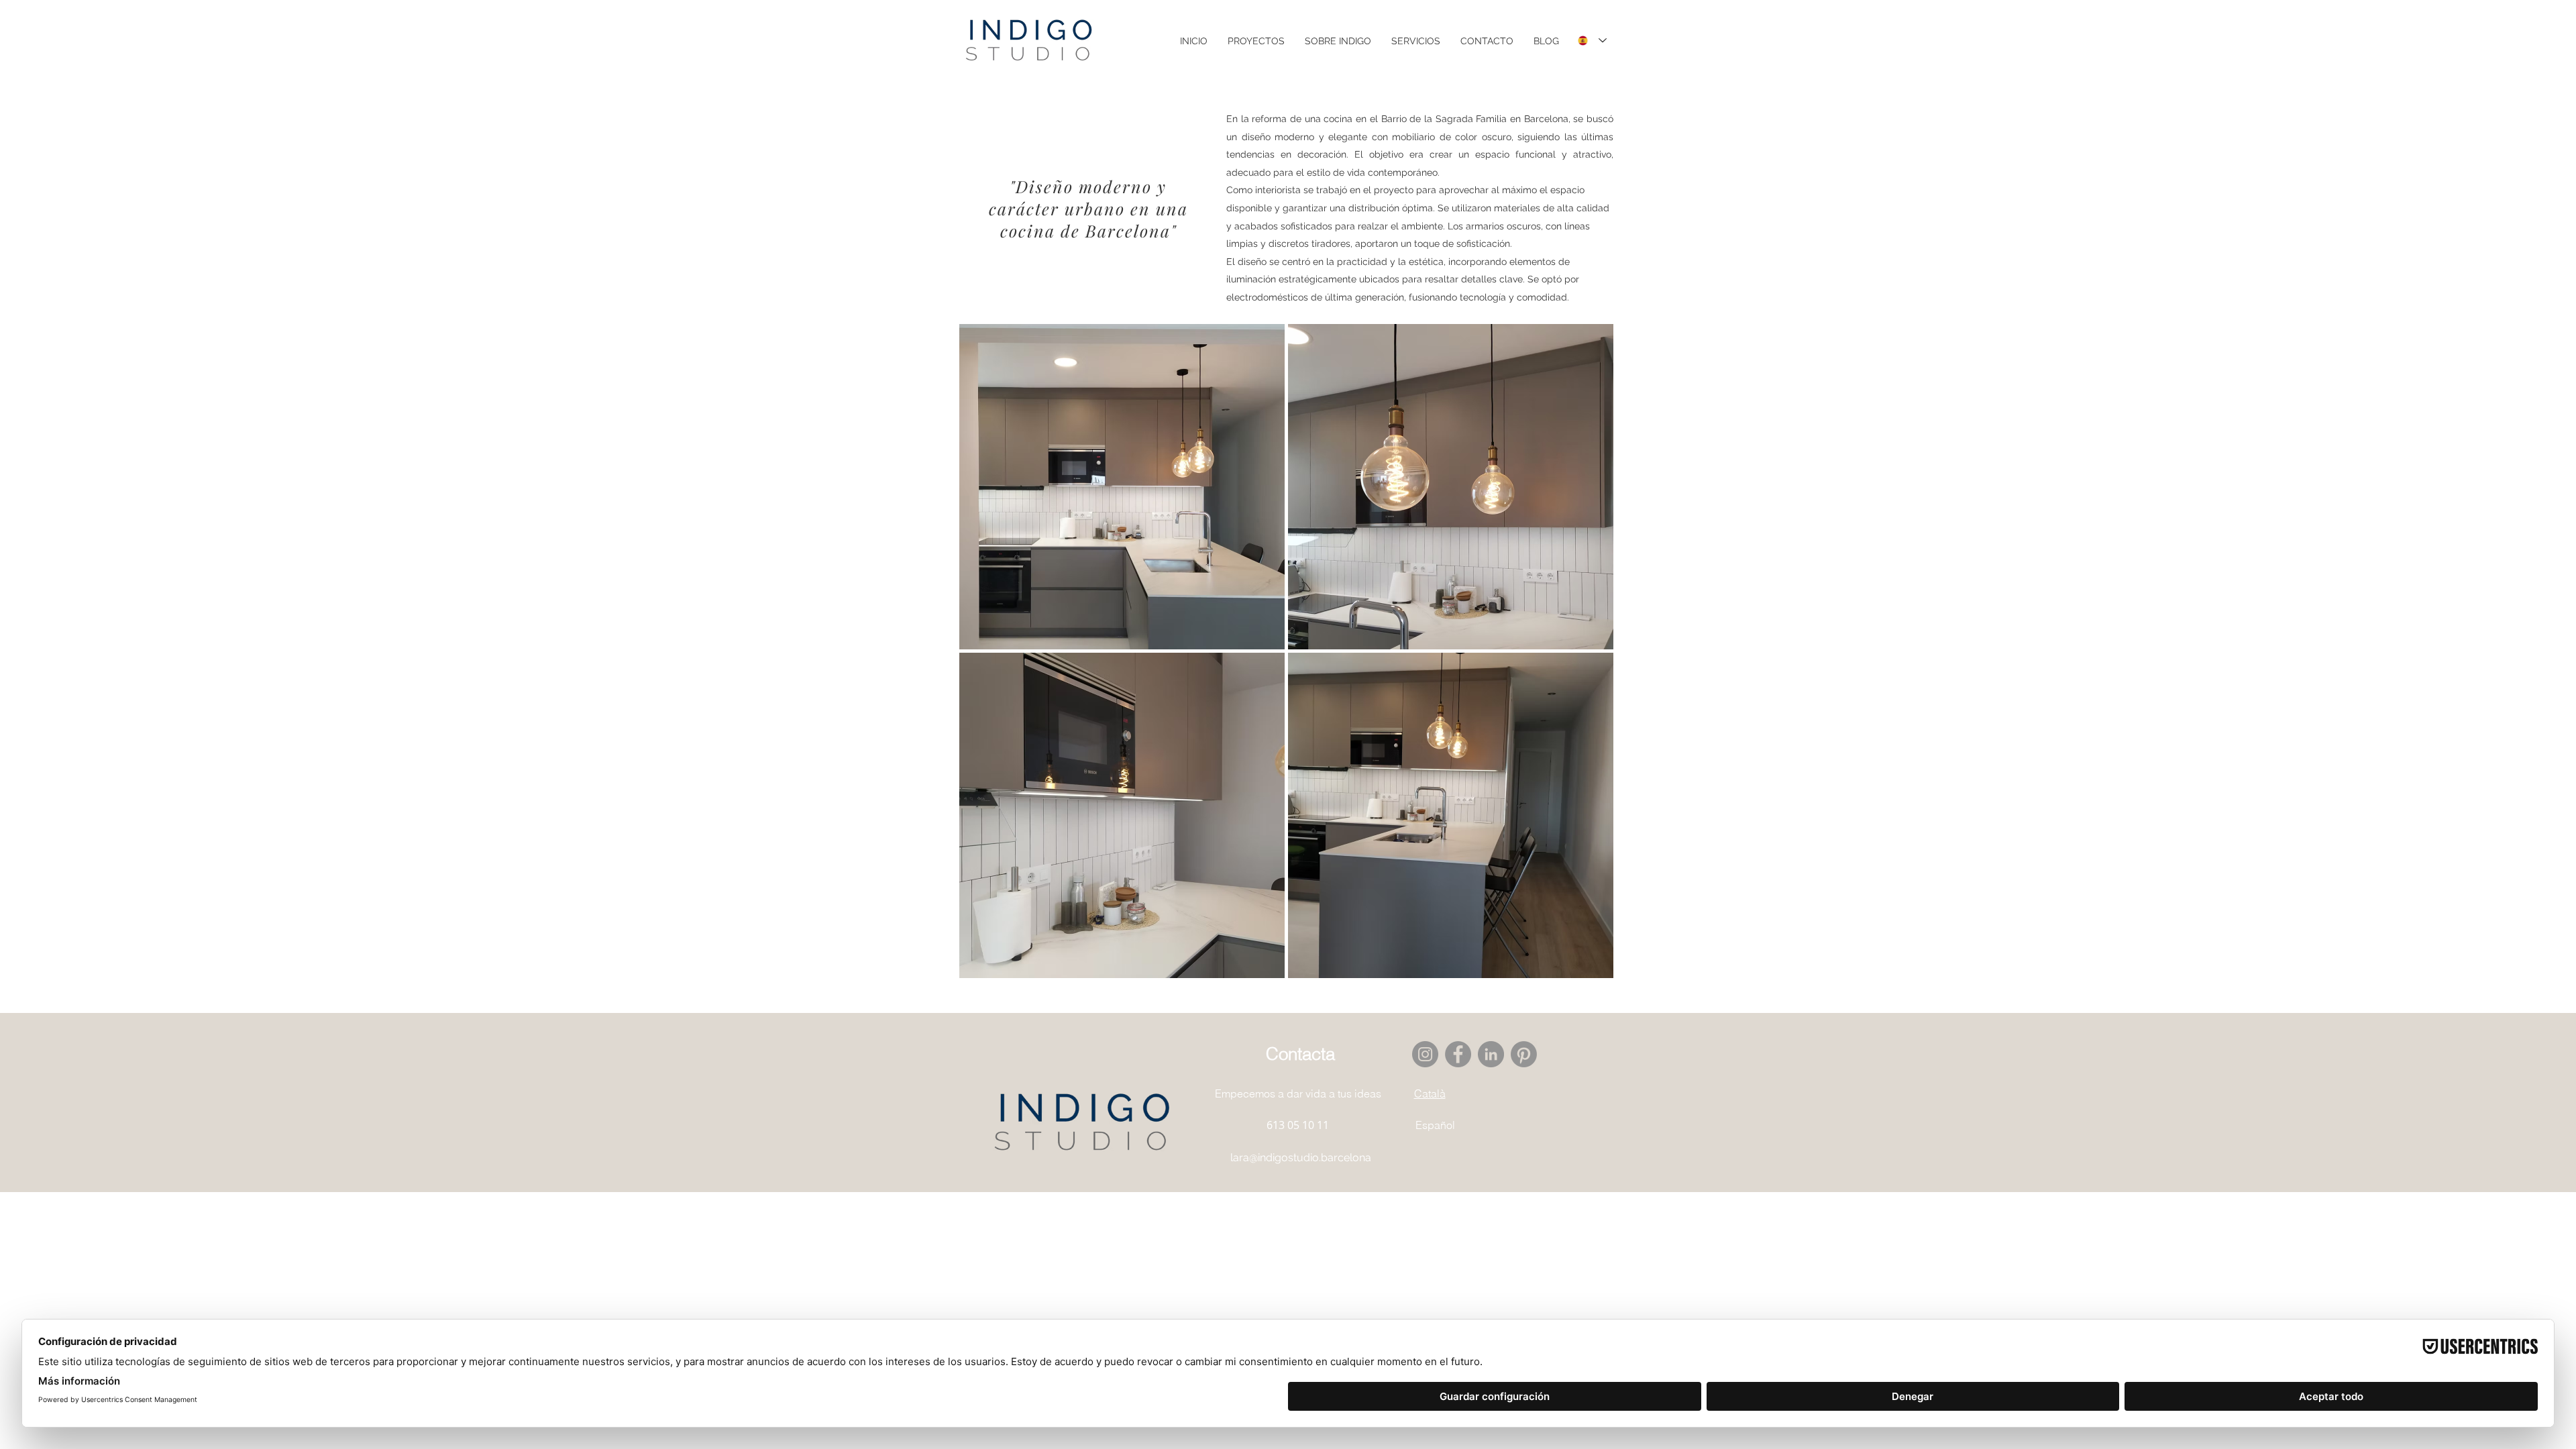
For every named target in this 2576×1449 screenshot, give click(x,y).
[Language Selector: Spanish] (1592, 41)
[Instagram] (1425, 1054)
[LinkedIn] (1491, 1054)
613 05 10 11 (1298, 1125)
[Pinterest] (1524, 1054)
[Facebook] (1458, 1054)
